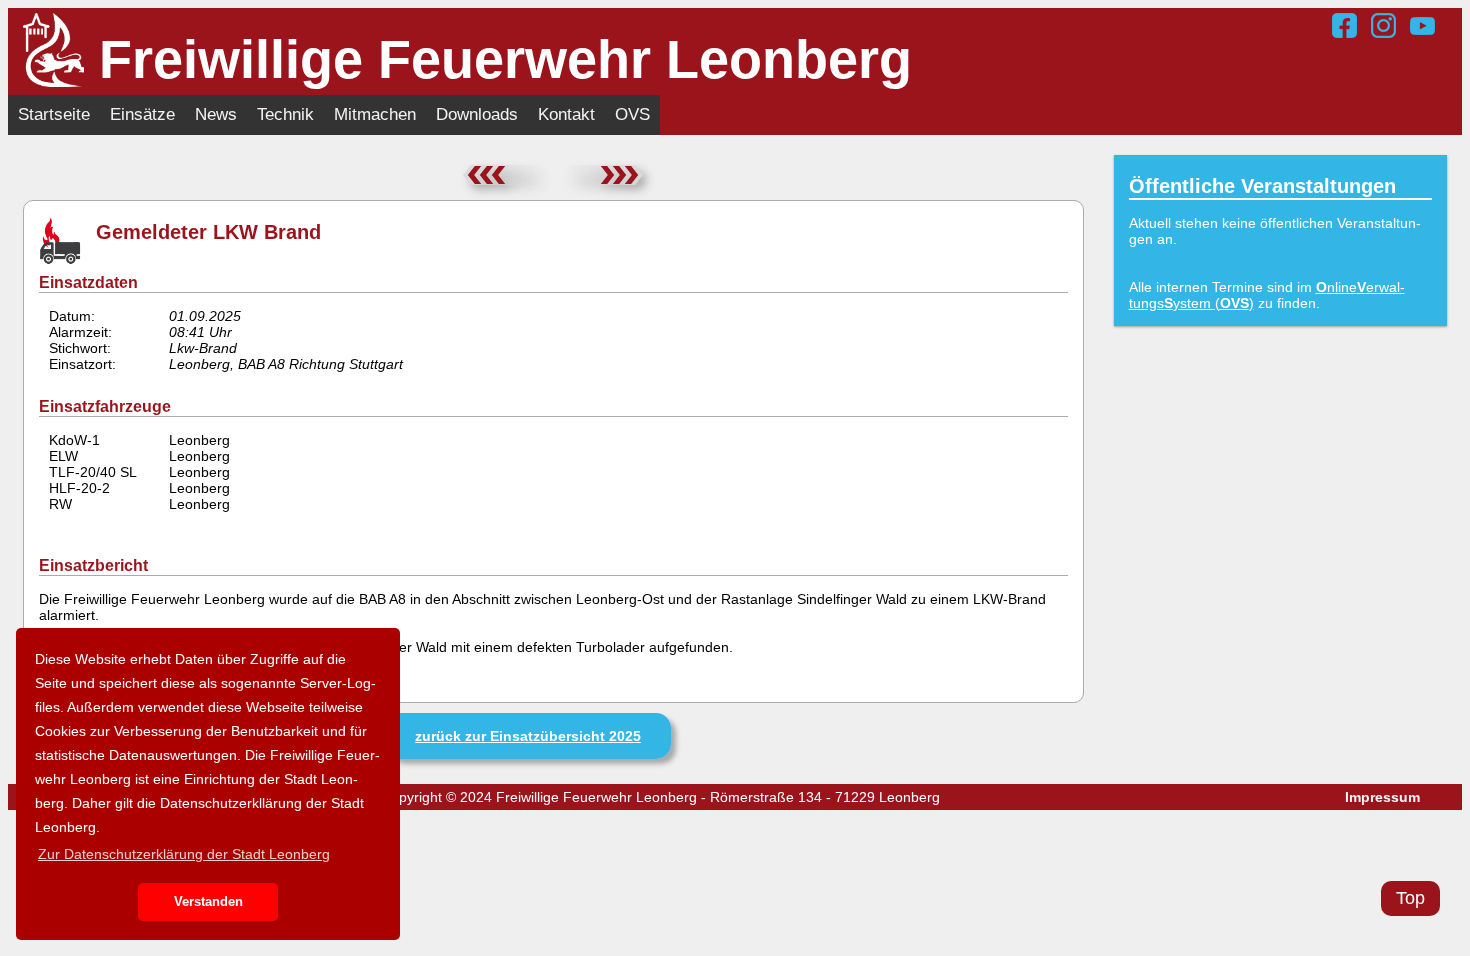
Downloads (477, 114)
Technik (285, 114)
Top (1410, 898)
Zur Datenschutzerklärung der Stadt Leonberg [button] (184, 854)
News (216, 114)
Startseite (54, 114)
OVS (632, 114)
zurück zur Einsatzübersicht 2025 (528, 736)
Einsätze (142, 114)
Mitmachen (375, 114)
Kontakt (566, 114)
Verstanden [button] (208, 902)
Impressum (1382, 797)
